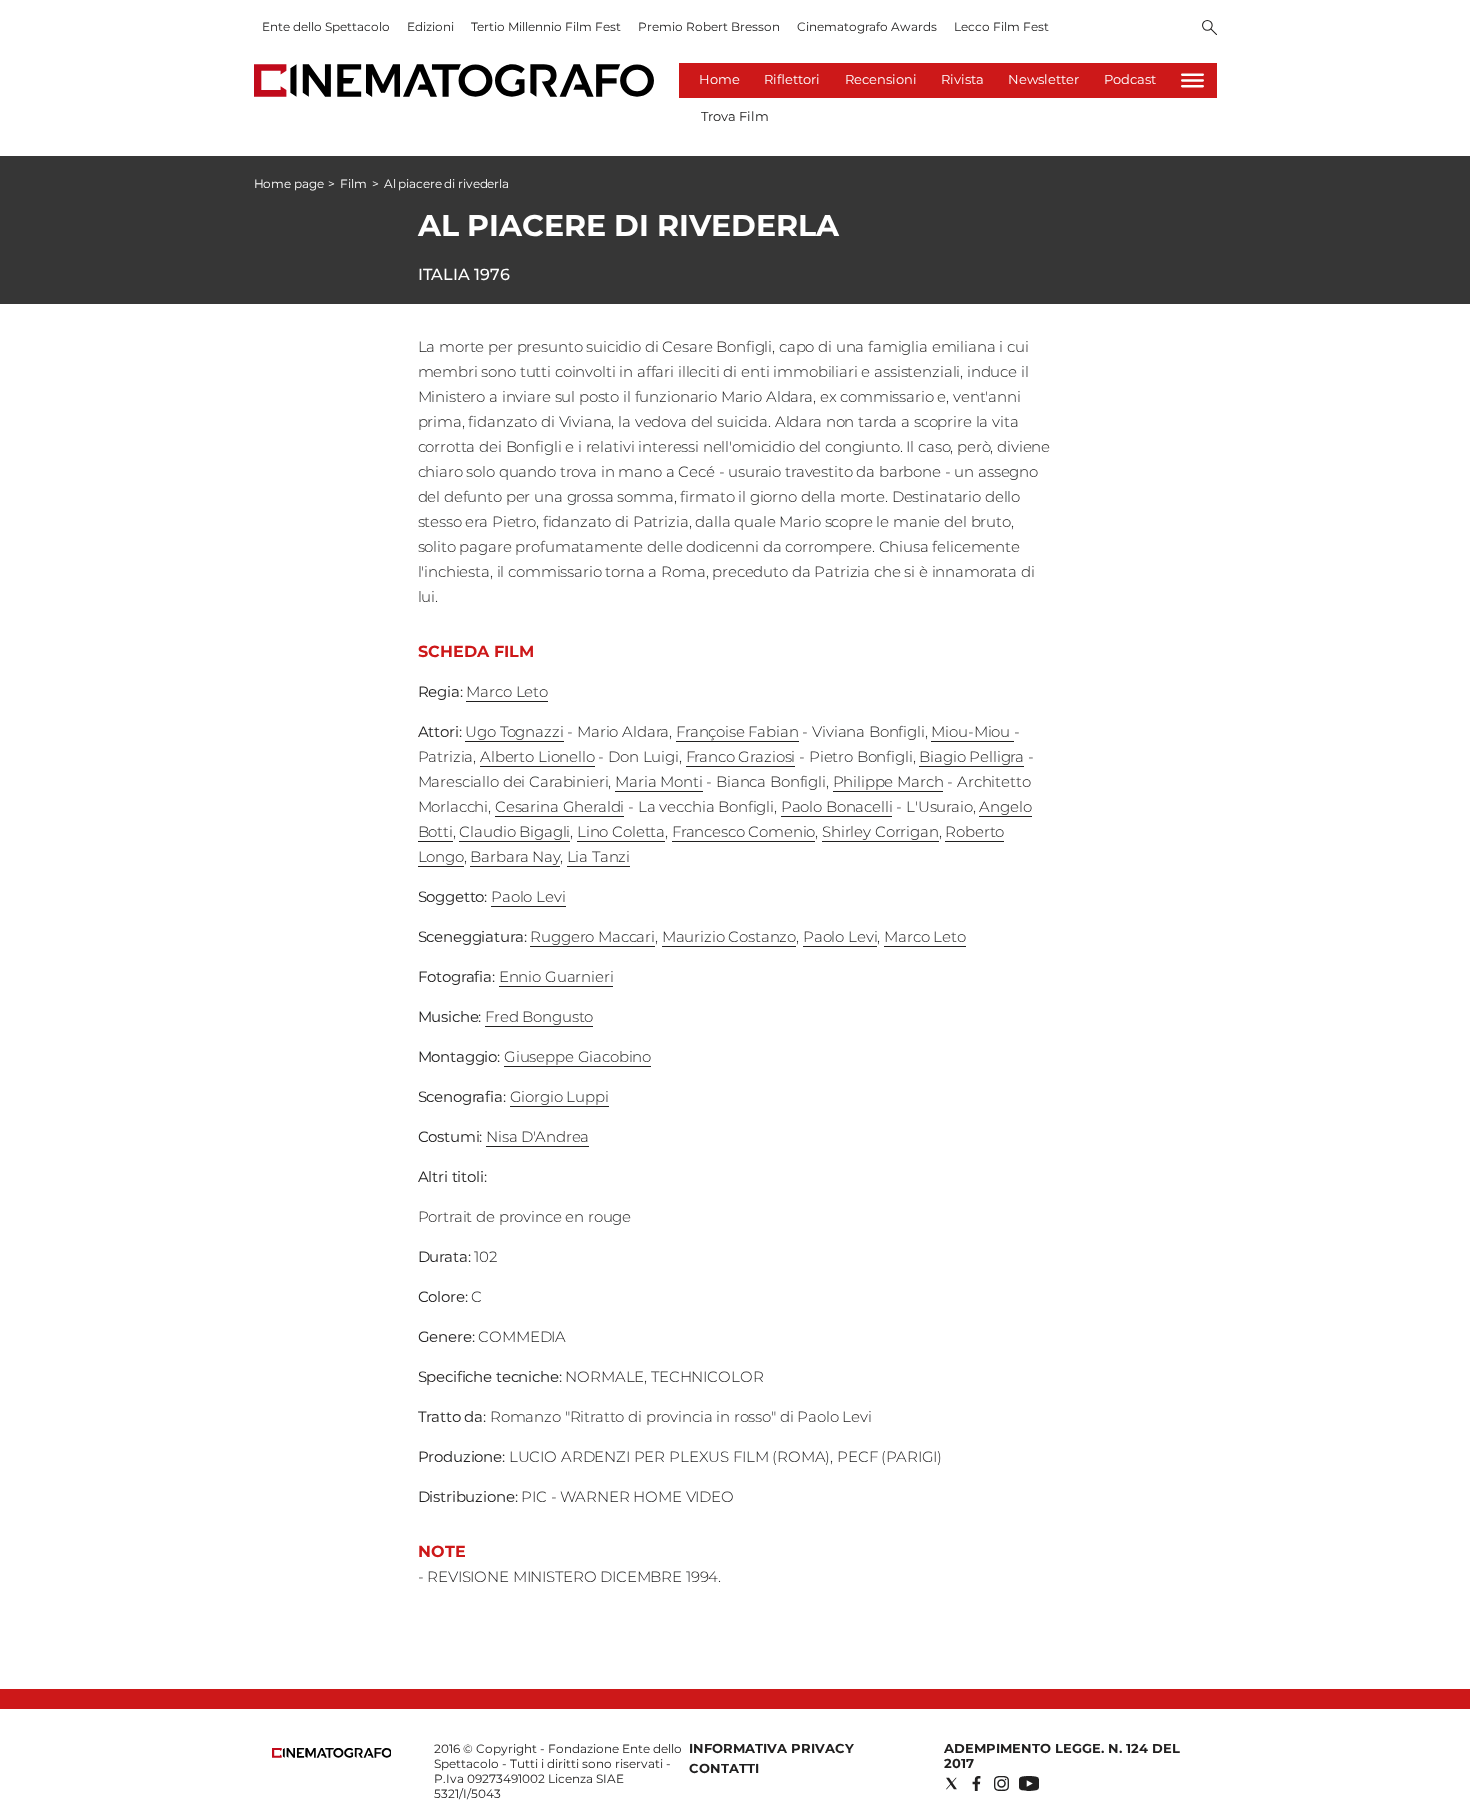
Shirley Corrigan (880, 831)
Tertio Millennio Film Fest (546, 26)
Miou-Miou (972, 731)
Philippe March (888, 781)
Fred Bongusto (539, 1016)
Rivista (962, 79)
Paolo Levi (528, 896)
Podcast (1130, 79)
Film (353, 183)
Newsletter (1043, 79)
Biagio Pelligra (971, 756)
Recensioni (881, 79)
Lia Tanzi (599, 856)
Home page (289, 183)
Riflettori (792, 79)
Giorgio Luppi (559, 1096)
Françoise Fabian (737, 731)
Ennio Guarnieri (556, 976)
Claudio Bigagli (514, 831)
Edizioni (430, 26)
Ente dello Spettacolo (326, 26)
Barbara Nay (514, 856)
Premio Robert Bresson (709, 26)
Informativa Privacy (771, 1748)
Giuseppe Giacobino (577, 1056)
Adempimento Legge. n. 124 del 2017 (1062, 1755)
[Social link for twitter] (951, 1783)
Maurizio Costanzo (729, 936)
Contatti (724, 1768)
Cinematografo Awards (867, 26)
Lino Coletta (621, 831)
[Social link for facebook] (976, 1783)
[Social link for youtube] (1029, 1783)
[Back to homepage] (332, 1753)
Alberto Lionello (537, 756)
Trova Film (735, 116)
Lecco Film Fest (1001, 26)
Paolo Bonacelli (837, 806)
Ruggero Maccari (592, 936)
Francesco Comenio (743, 831)
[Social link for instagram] (1001, 1783)
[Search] (1209, 29)
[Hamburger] (1192, 80)
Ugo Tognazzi (514, 731)
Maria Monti (658, 781)
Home (719, 79)
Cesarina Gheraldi (559, 806)
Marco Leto (507, 691)
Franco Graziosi (741, 756)
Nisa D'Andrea (537, 1136)
